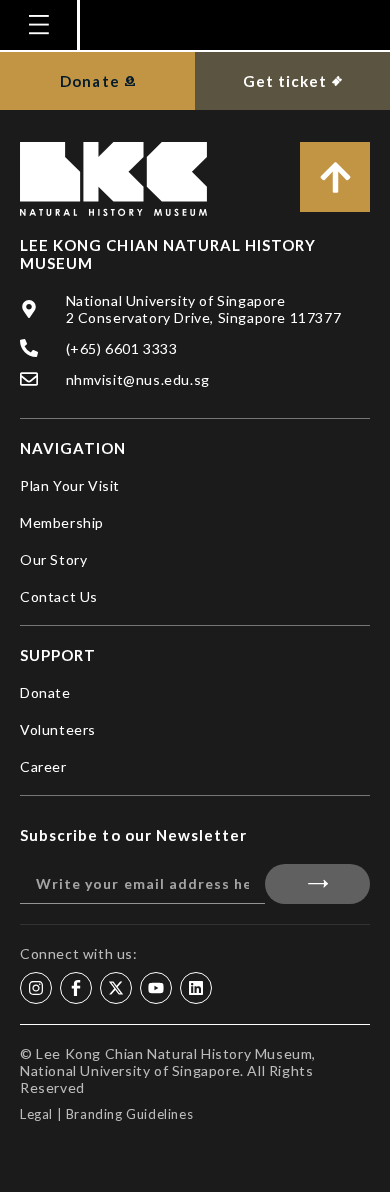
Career (43, 766)
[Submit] (317, 884)
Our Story (53, 559)
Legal (36, 1114)
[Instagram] (36, 988)
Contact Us (59, 596)
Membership (62, 522)
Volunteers (58, 729)
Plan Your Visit (70, 485)
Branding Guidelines (129, 1114)
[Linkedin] (196, 988)
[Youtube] (156, 988)
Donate (45, 692)
